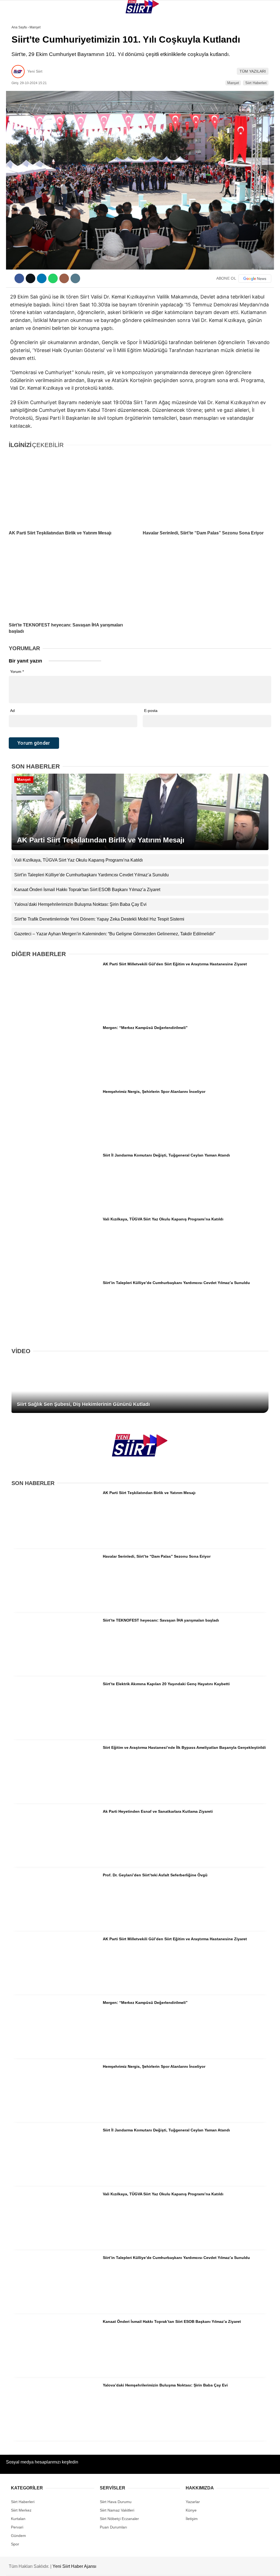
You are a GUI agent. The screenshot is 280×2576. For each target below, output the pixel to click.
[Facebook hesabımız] (40, 2567)
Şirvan (15, 89)
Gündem (16, 111)
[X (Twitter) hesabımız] (79, 2567)
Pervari (16, 78)
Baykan (15, 67)
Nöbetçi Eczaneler (27, 122)
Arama (224, 26)
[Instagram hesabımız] (117, 2567)
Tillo (13, 100)
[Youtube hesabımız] (156, 2567)
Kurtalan (18, 45)
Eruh (13, 56)
